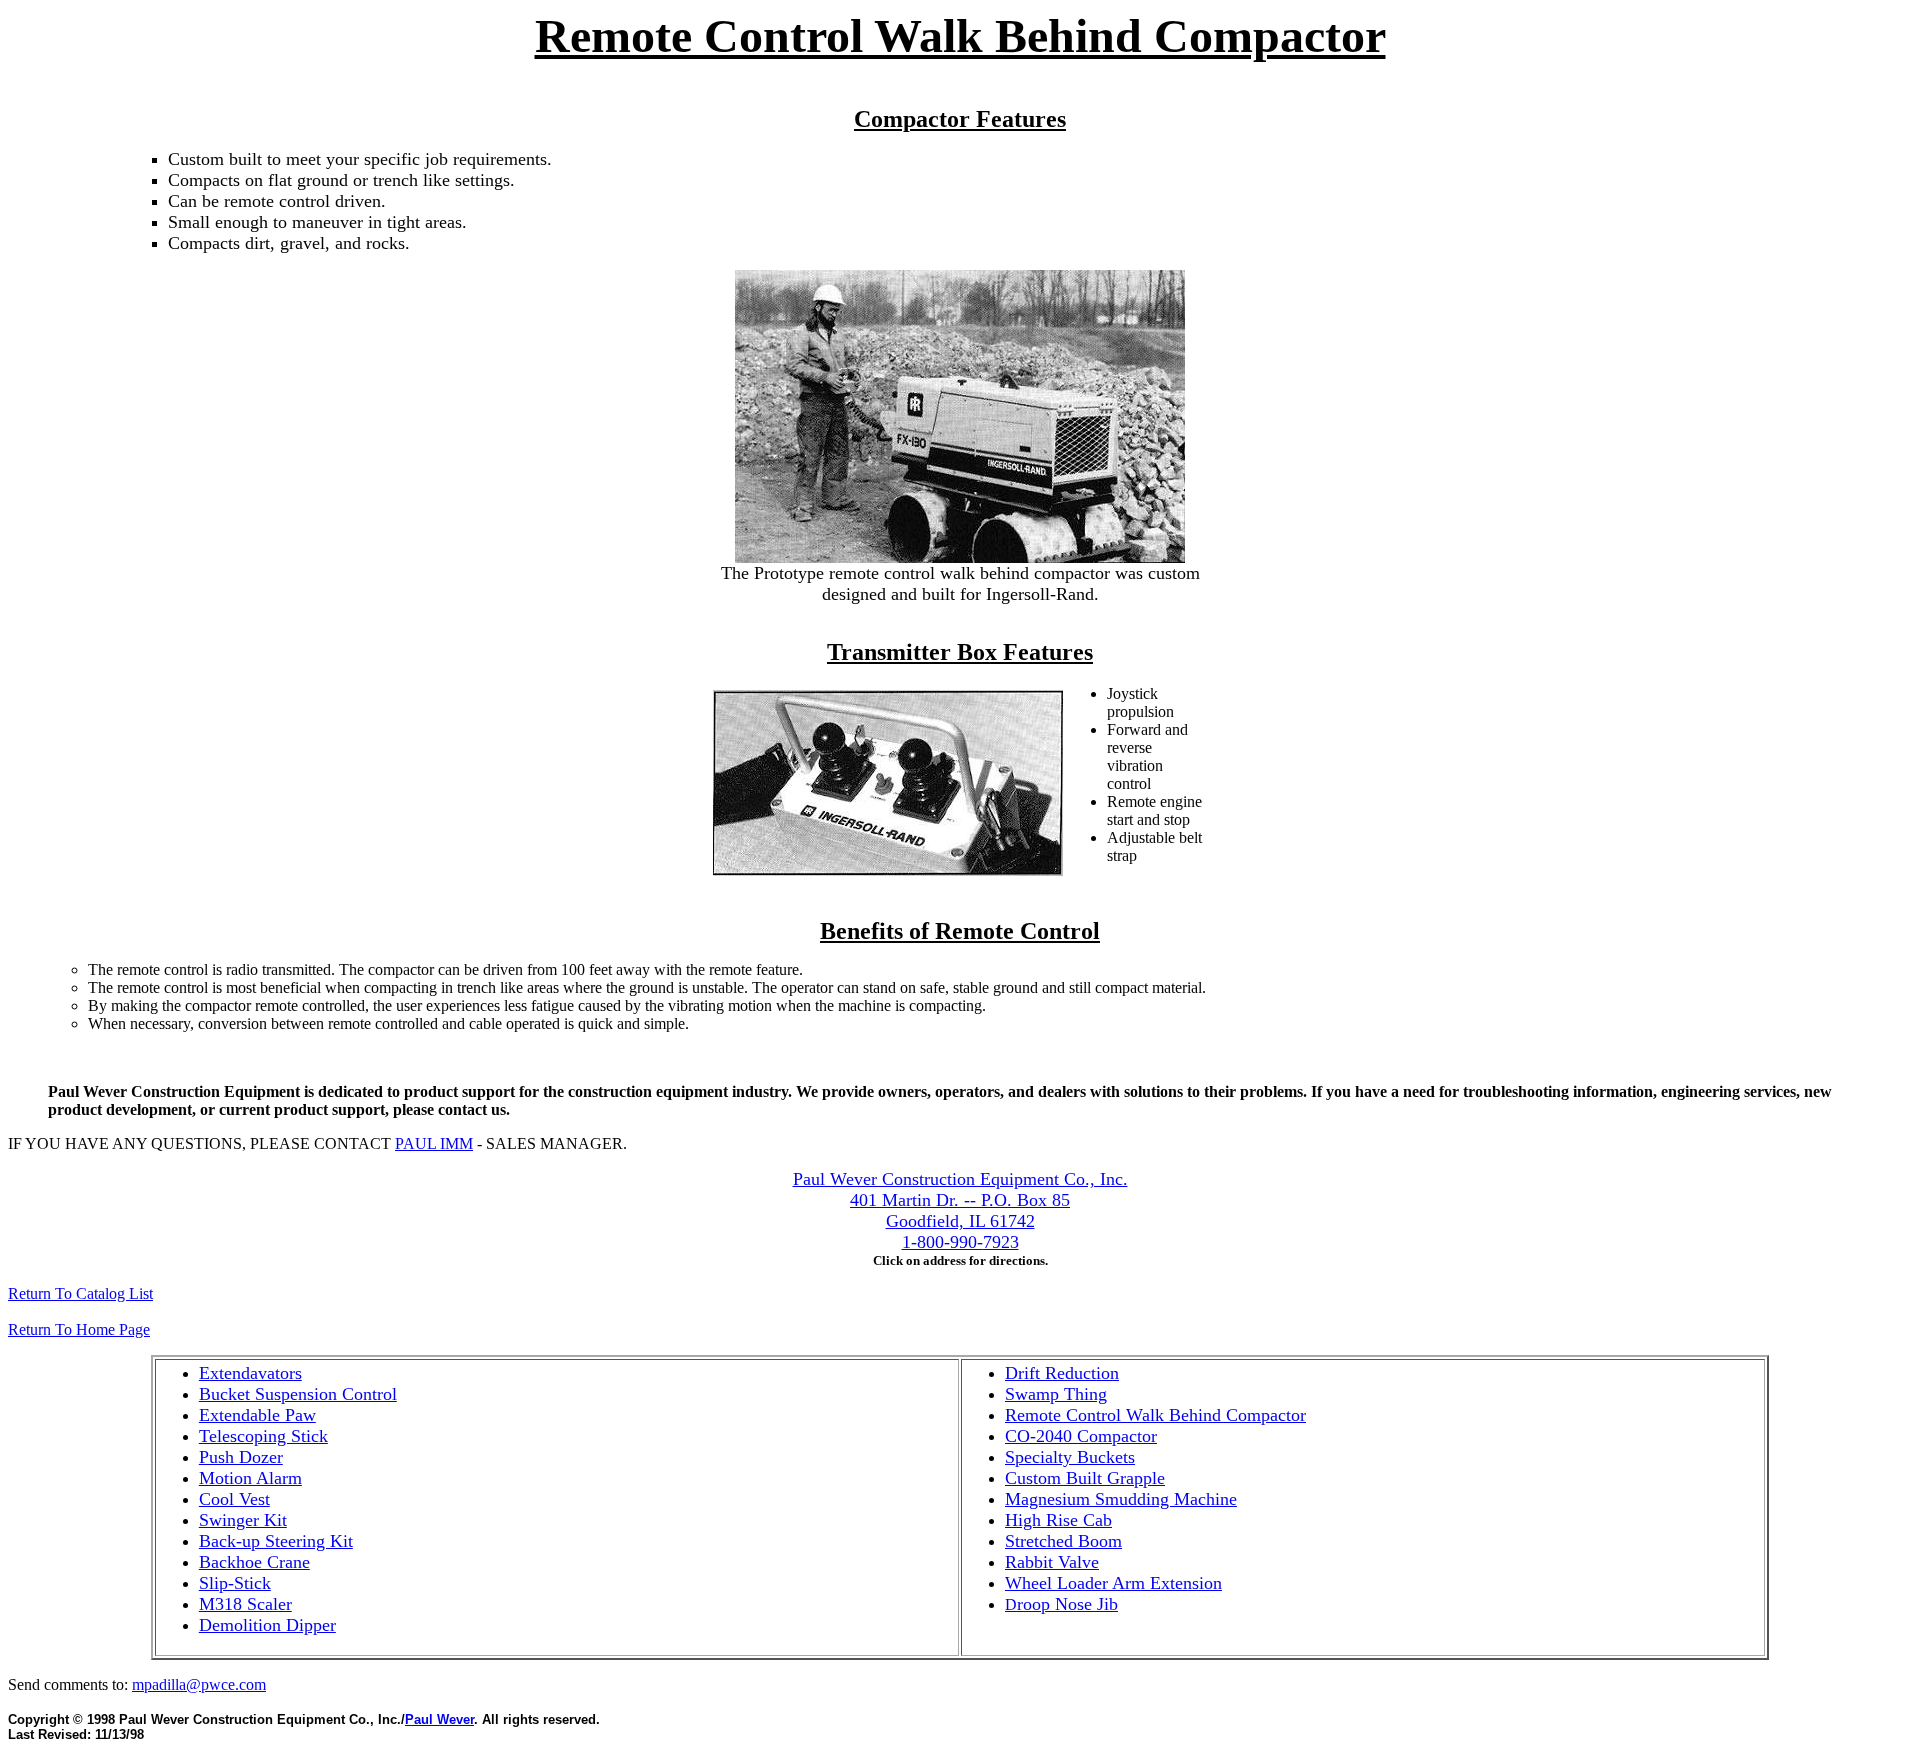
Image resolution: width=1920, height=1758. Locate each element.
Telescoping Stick (263, 1436)
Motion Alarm (250, 1478)
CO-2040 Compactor (1081, 1436)
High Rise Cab (1058, 1520)
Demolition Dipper (267, 1625)
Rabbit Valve (1052, 1562)
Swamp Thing (1056, 1394)
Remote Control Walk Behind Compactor (1155, 1415)
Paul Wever (439, 1719)
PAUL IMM (434, 1143)
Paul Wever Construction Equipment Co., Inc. (960, 1179)
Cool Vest (234, 1499)
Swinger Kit (243, 1520)
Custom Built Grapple (1085, 1478)
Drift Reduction (1062, 1373)
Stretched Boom (1063, 1541)
